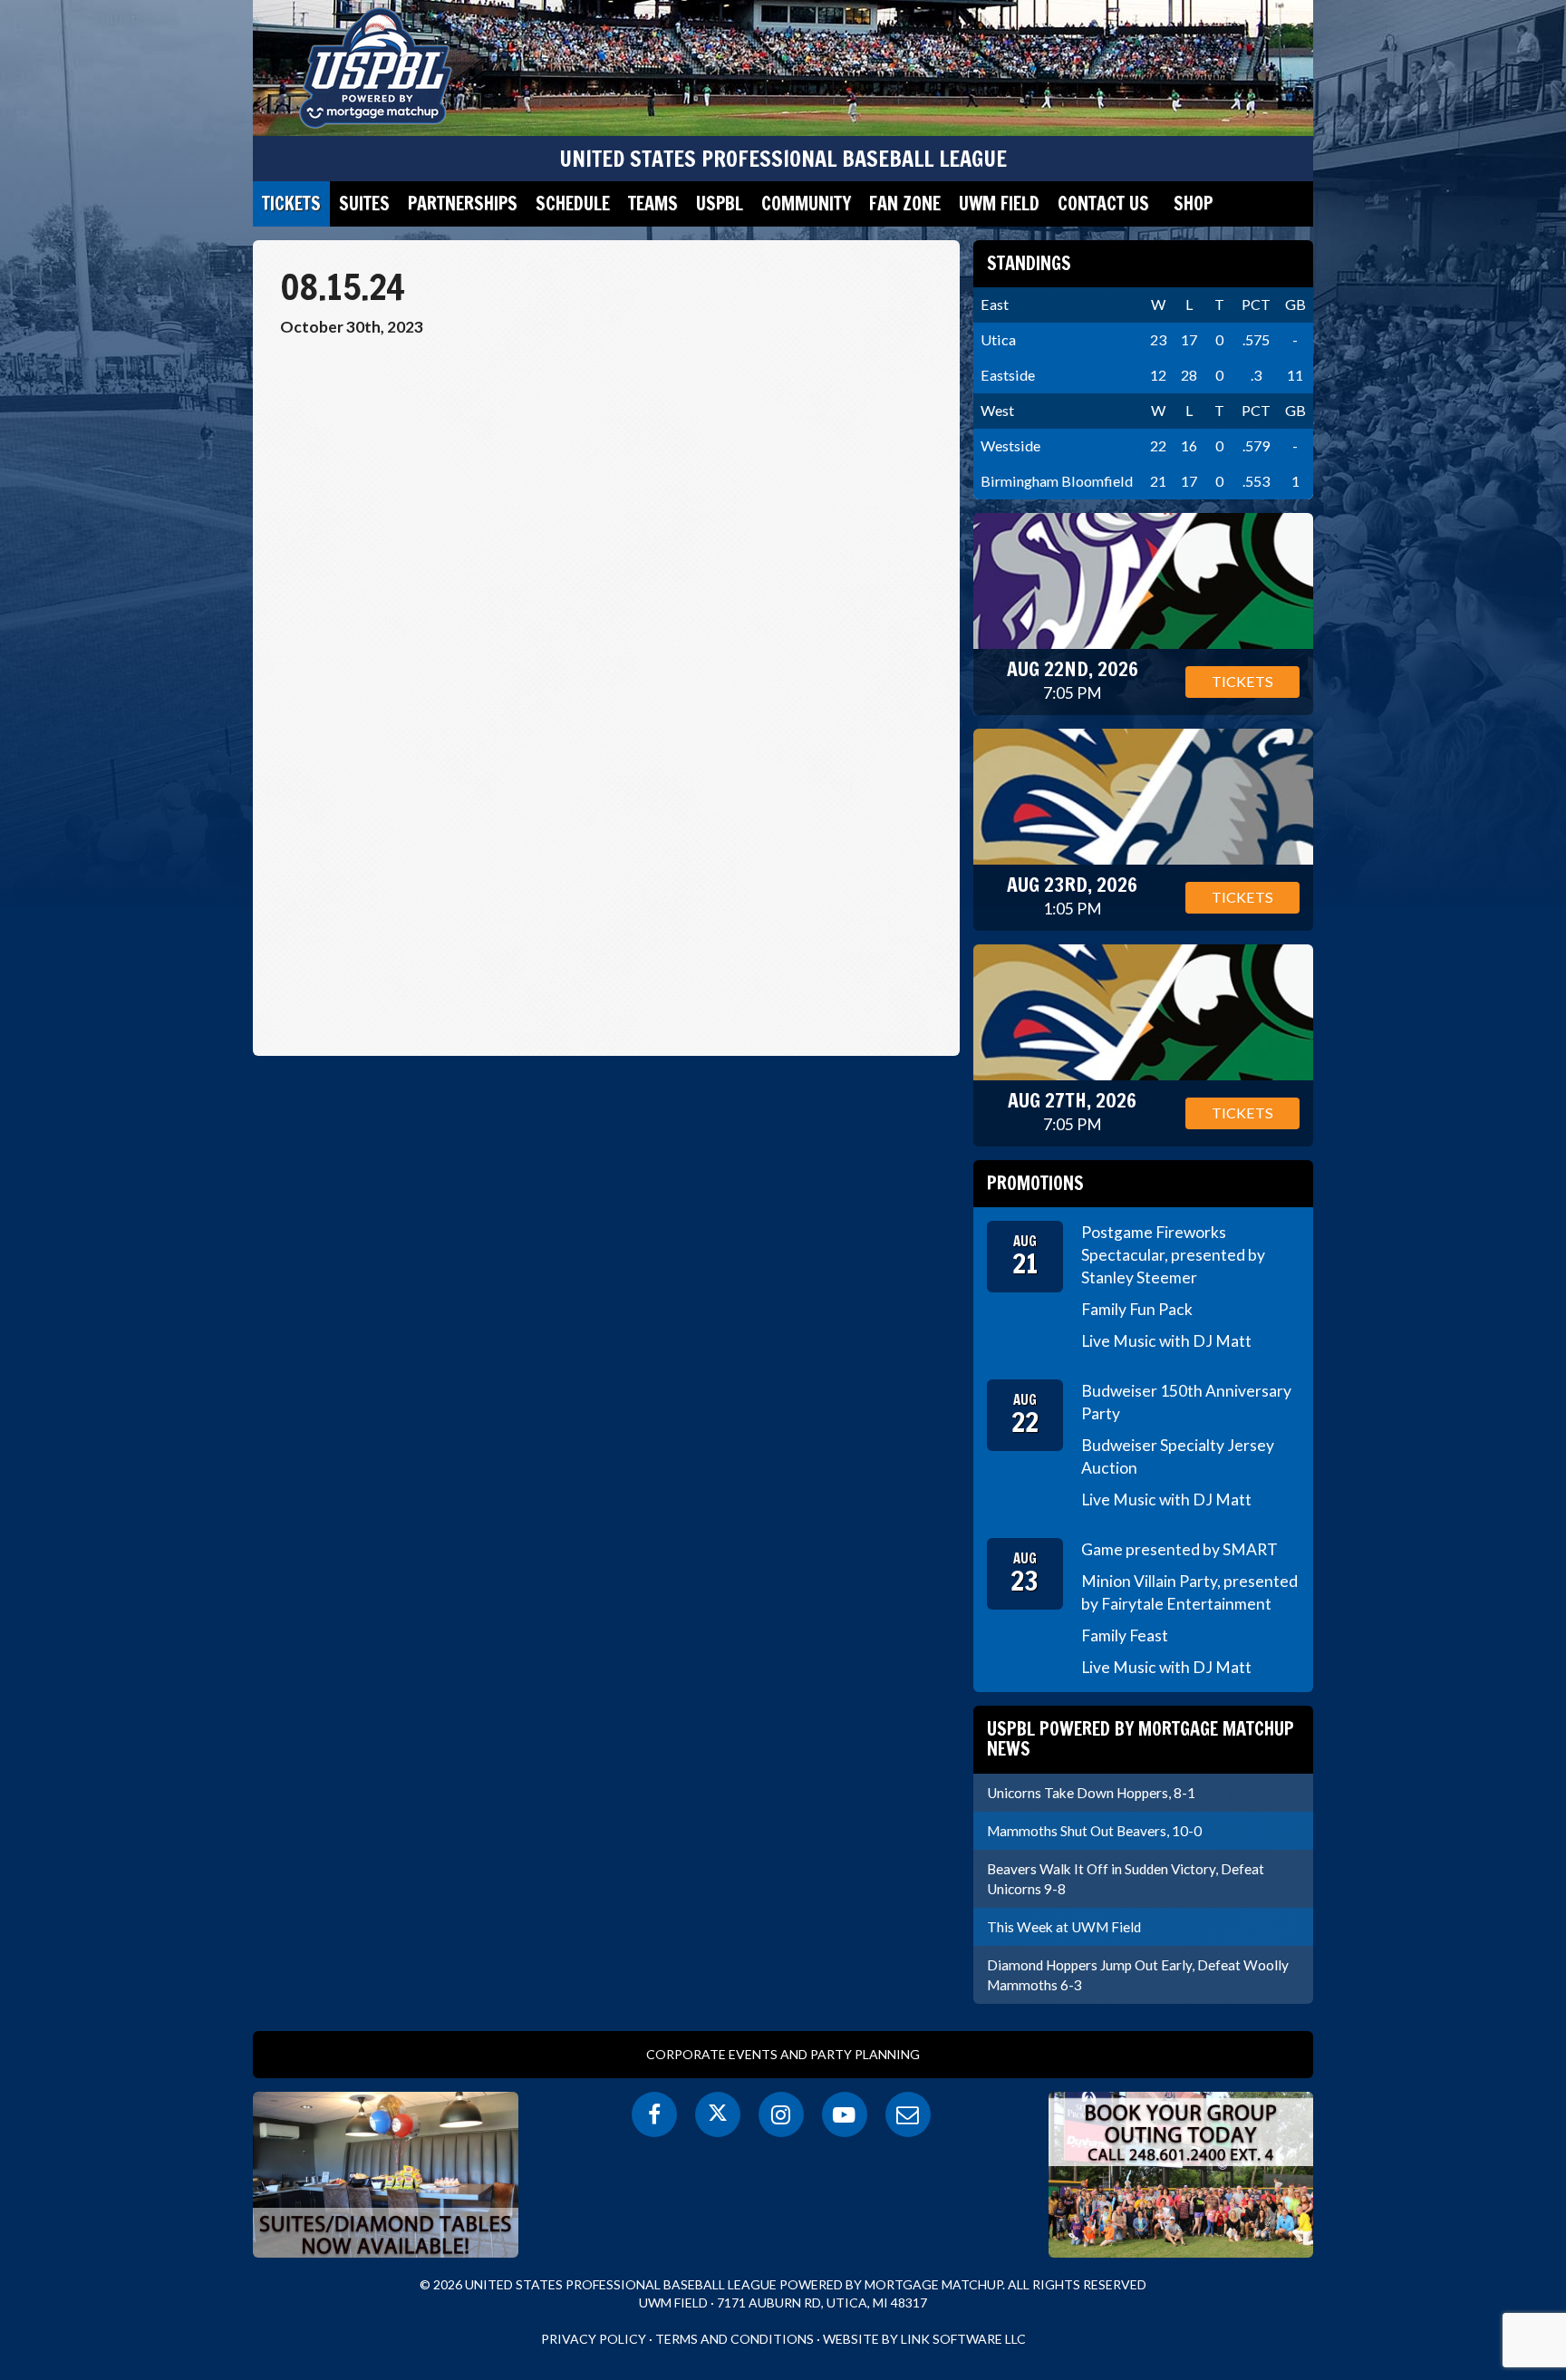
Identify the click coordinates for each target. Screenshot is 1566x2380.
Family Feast (1125, 1635)
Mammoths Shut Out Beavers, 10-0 (1094, 1831)
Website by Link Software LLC (924, 2339)
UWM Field (999, 203)
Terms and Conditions (735, 2339)
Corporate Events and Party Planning (783, 2054)
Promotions (1035, 1183)
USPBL (720, 203)
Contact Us (1103, 203)
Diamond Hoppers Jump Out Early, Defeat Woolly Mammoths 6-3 (1138, 1975)
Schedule (573, 203)
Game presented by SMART (1179, 1549)
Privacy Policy (594, 2339)
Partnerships (463, 203)
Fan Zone (905, 203)
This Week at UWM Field (1064, 1927)
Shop (1193, 203)
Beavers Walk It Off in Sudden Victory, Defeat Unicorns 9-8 (1126, 1879)
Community (806, 203)
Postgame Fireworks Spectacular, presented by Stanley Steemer (1173, 1255)
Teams (653, 203)
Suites (364, 203)
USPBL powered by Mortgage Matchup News (1141, 1739)
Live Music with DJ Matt (1166, 1341)
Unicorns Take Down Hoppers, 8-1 (1091, 1793)
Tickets (291, 203)
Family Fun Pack (1137, 1309)
